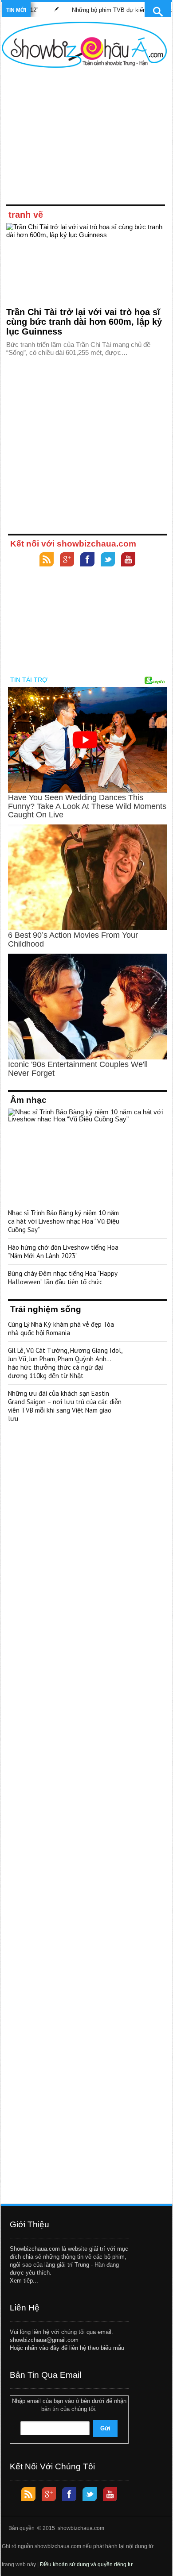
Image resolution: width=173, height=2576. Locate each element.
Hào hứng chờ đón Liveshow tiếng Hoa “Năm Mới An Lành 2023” (63, 1251)
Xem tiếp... (24, 2281)
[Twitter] (108, 560)
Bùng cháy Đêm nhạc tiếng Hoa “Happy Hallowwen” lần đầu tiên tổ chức (63, 1278)
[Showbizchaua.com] (84, 45)
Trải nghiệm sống (46, 1309)
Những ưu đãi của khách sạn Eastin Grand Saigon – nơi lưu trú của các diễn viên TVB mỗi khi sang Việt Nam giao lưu (65, 1406)
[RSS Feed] (47, 560)
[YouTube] (128, 560)
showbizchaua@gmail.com (44, 2340)
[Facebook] (87, 560)
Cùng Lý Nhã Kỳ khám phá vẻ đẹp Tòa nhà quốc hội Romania (61, 1328)
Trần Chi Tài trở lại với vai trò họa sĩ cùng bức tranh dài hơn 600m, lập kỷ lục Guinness (84, 322)
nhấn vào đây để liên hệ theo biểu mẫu (75, 2348)
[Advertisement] (84, 138)
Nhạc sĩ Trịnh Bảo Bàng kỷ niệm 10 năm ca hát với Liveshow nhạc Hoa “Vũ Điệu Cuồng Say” (64, 1221)
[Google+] (67, 560)
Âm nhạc (28, 1100)
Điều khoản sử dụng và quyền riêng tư (86, 2564)
